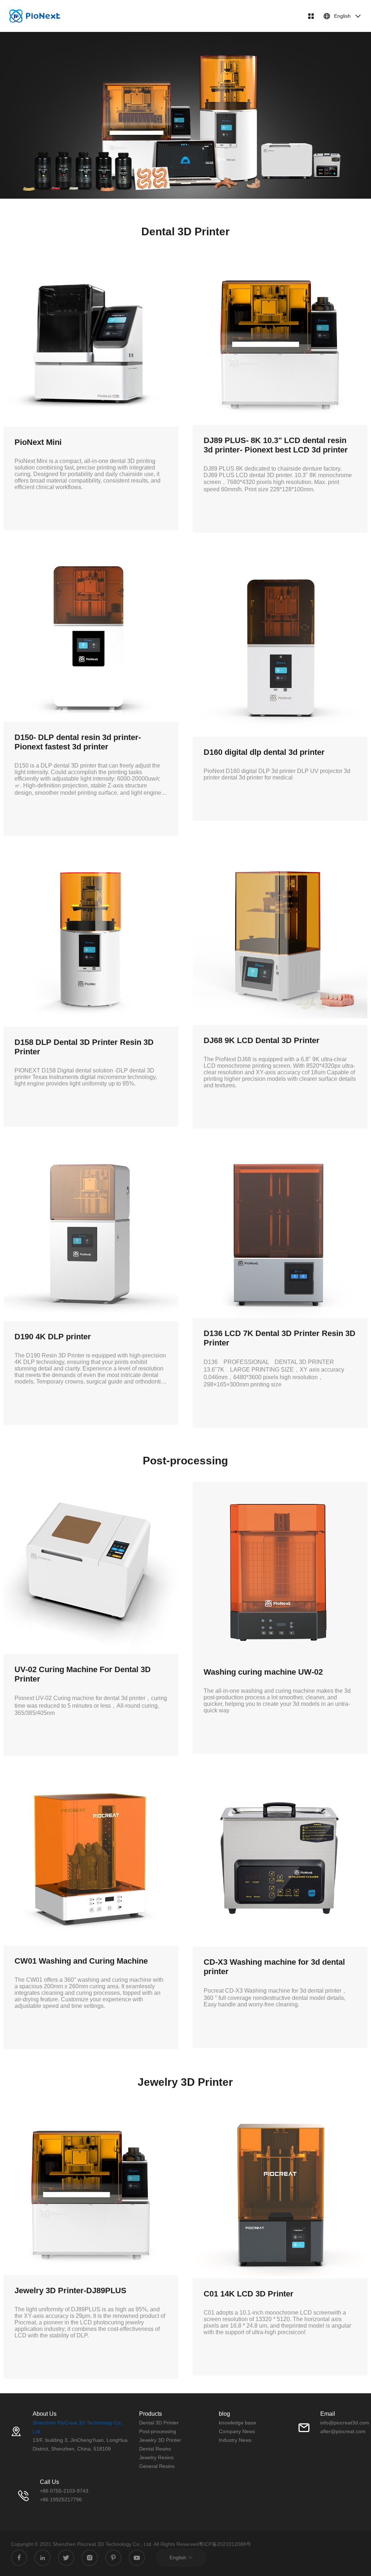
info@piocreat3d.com (345, 2423)
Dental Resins (155, 2449)
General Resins (157, 2466)
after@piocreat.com (343, 2431)
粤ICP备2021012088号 (225, 2544)
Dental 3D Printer (159, 2423)
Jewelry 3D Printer (160, 2440)
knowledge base (237, 2423)
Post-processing (158, 2431)
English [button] (342, 16)
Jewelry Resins (156, 2457)
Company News (237, 2431)
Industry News (235, 2440)
